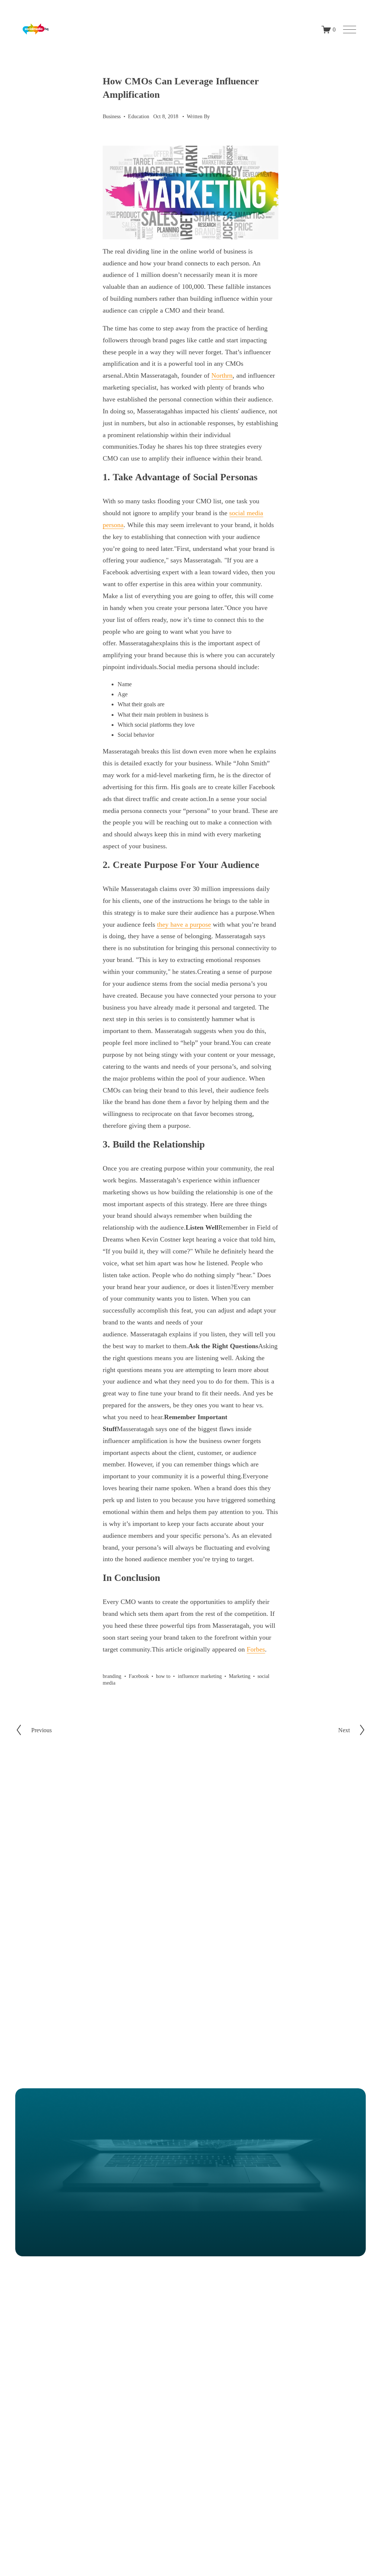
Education (139, 116)
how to (163, 1676)
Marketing (240, 1676)
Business (112, 116)
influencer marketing (200, 1676)
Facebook (139, 1676)
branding (112, 1676)
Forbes (256, 1649)
